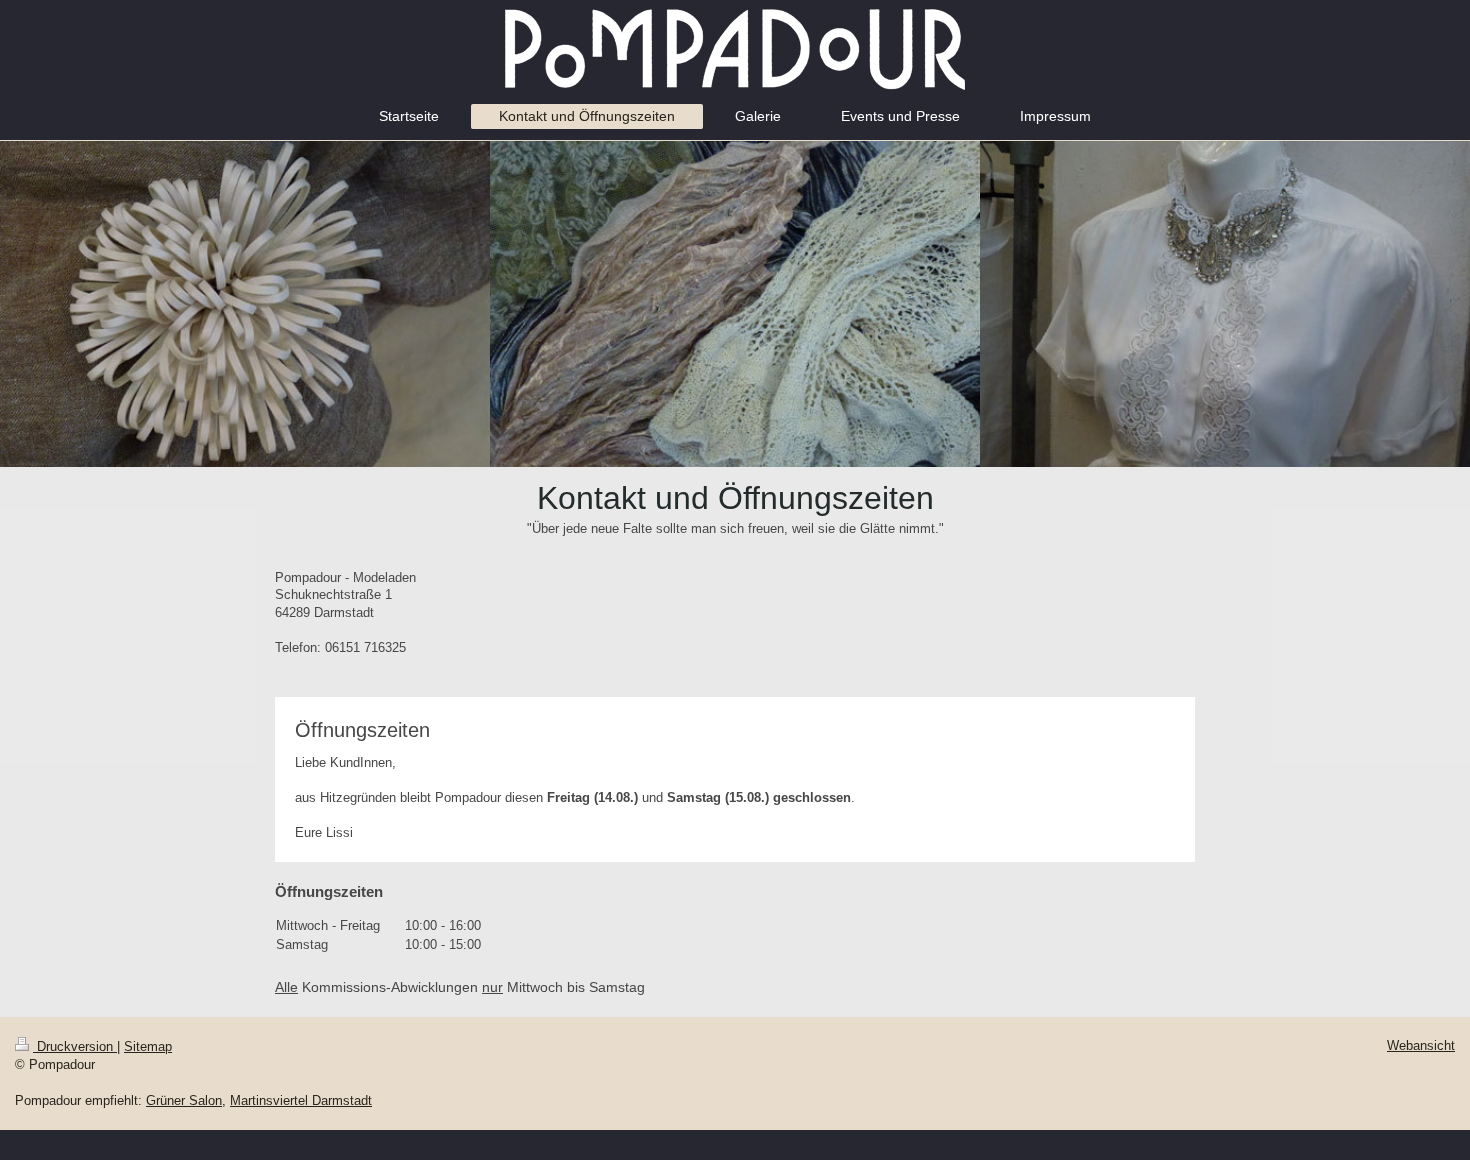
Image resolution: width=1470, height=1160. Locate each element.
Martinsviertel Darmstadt (301, 1100)
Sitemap (148, 1046)
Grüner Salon (184, 1100)
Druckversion (75, 1046)
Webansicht (1421, 1045)
